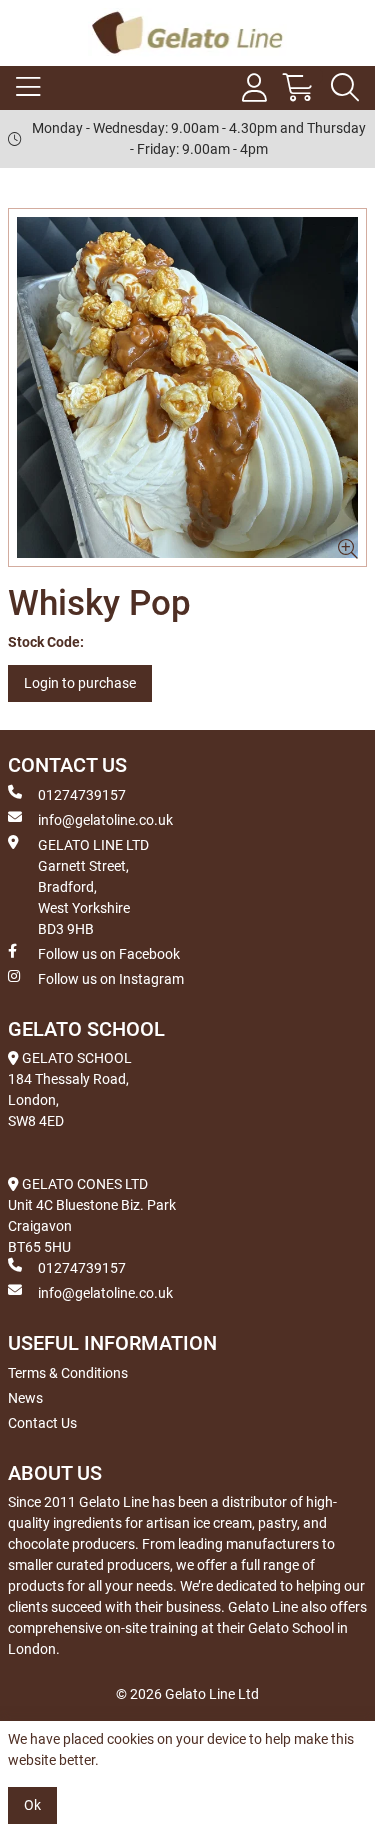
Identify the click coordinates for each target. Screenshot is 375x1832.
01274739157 (82, 795)
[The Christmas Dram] (187, 387)
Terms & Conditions (68, 1373)
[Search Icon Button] (345, 88)
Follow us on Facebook (109, 954)
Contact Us (42, 1423)
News (25, 1398)
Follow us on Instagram (111, 979)
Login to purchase (80, 683)
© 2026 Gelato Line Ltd (187, 1694)
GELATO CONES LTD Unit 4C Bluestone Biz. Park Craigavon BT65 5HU (92, 1215)
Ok (32, 1805)
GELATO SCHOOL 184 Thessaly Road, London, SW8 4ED (70, 1089)
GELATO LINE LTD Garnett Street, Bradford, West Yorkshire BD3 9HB (93, 887)
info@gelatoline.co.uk (105, 820)
